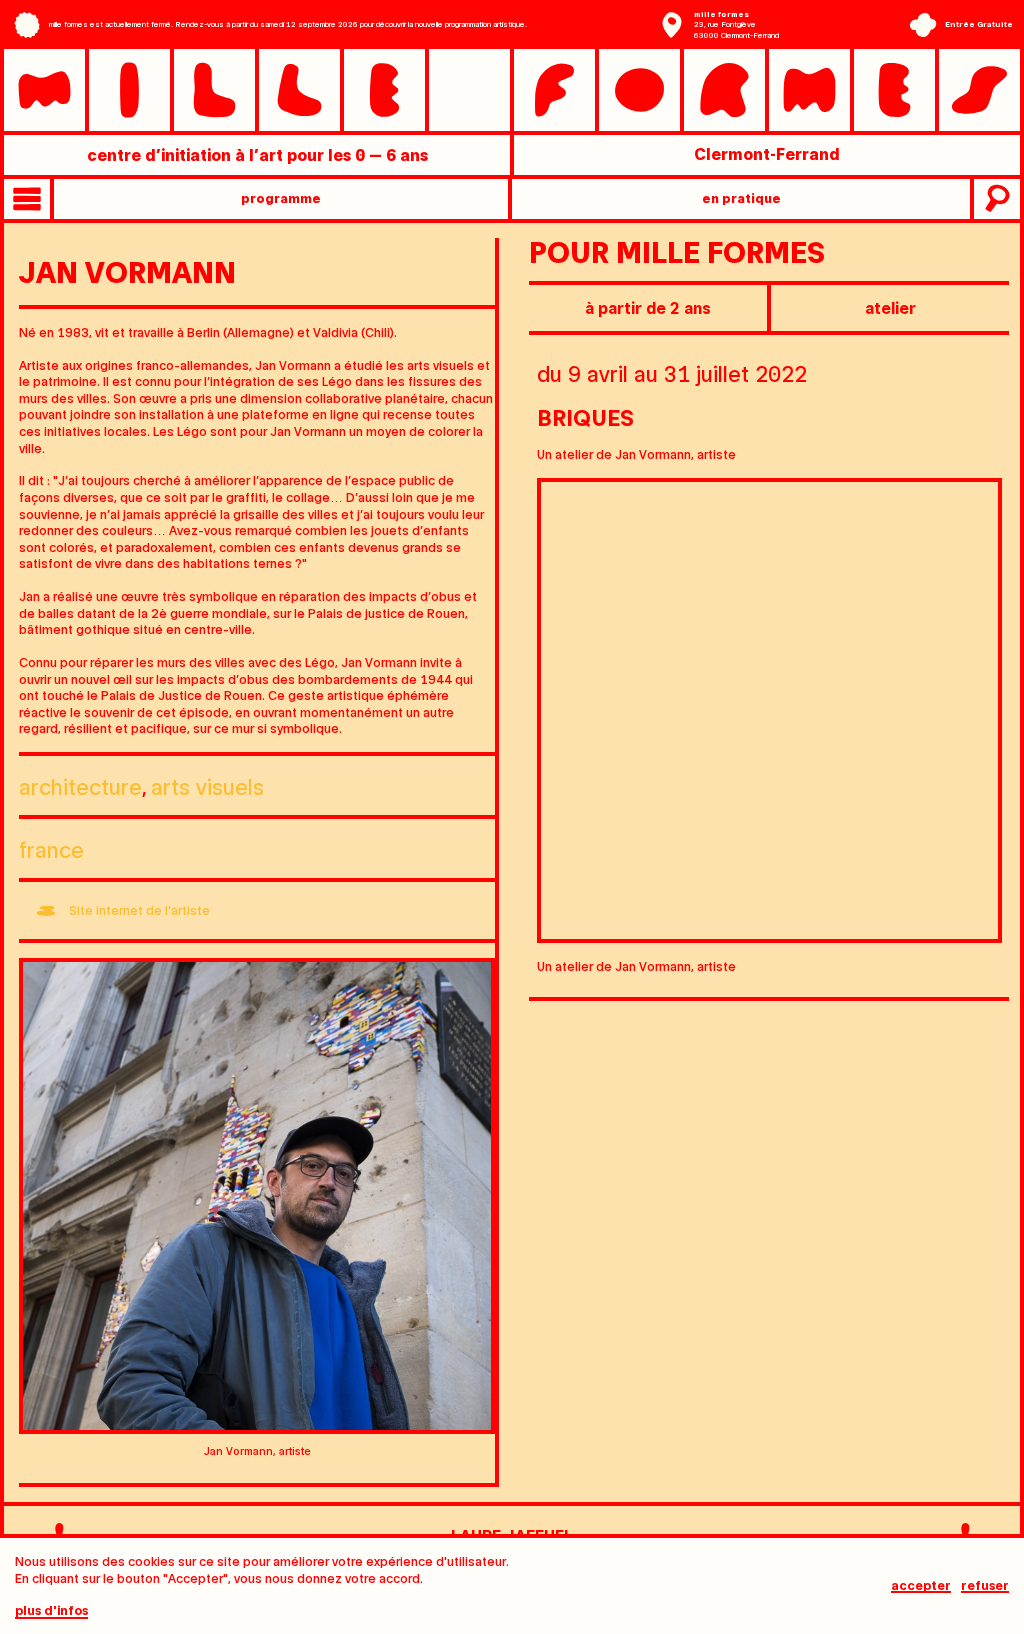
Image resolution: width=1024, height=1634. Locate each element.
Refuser (985, 1585)
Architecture (80, 785)
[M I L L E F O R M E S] (512, 89)
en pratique (741, 197)
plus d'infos (51, 1610)
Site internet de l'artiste (139, 909)
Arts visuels (207, 785)
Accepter (921, 1585)
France (51, 848)
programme (281, 197)
